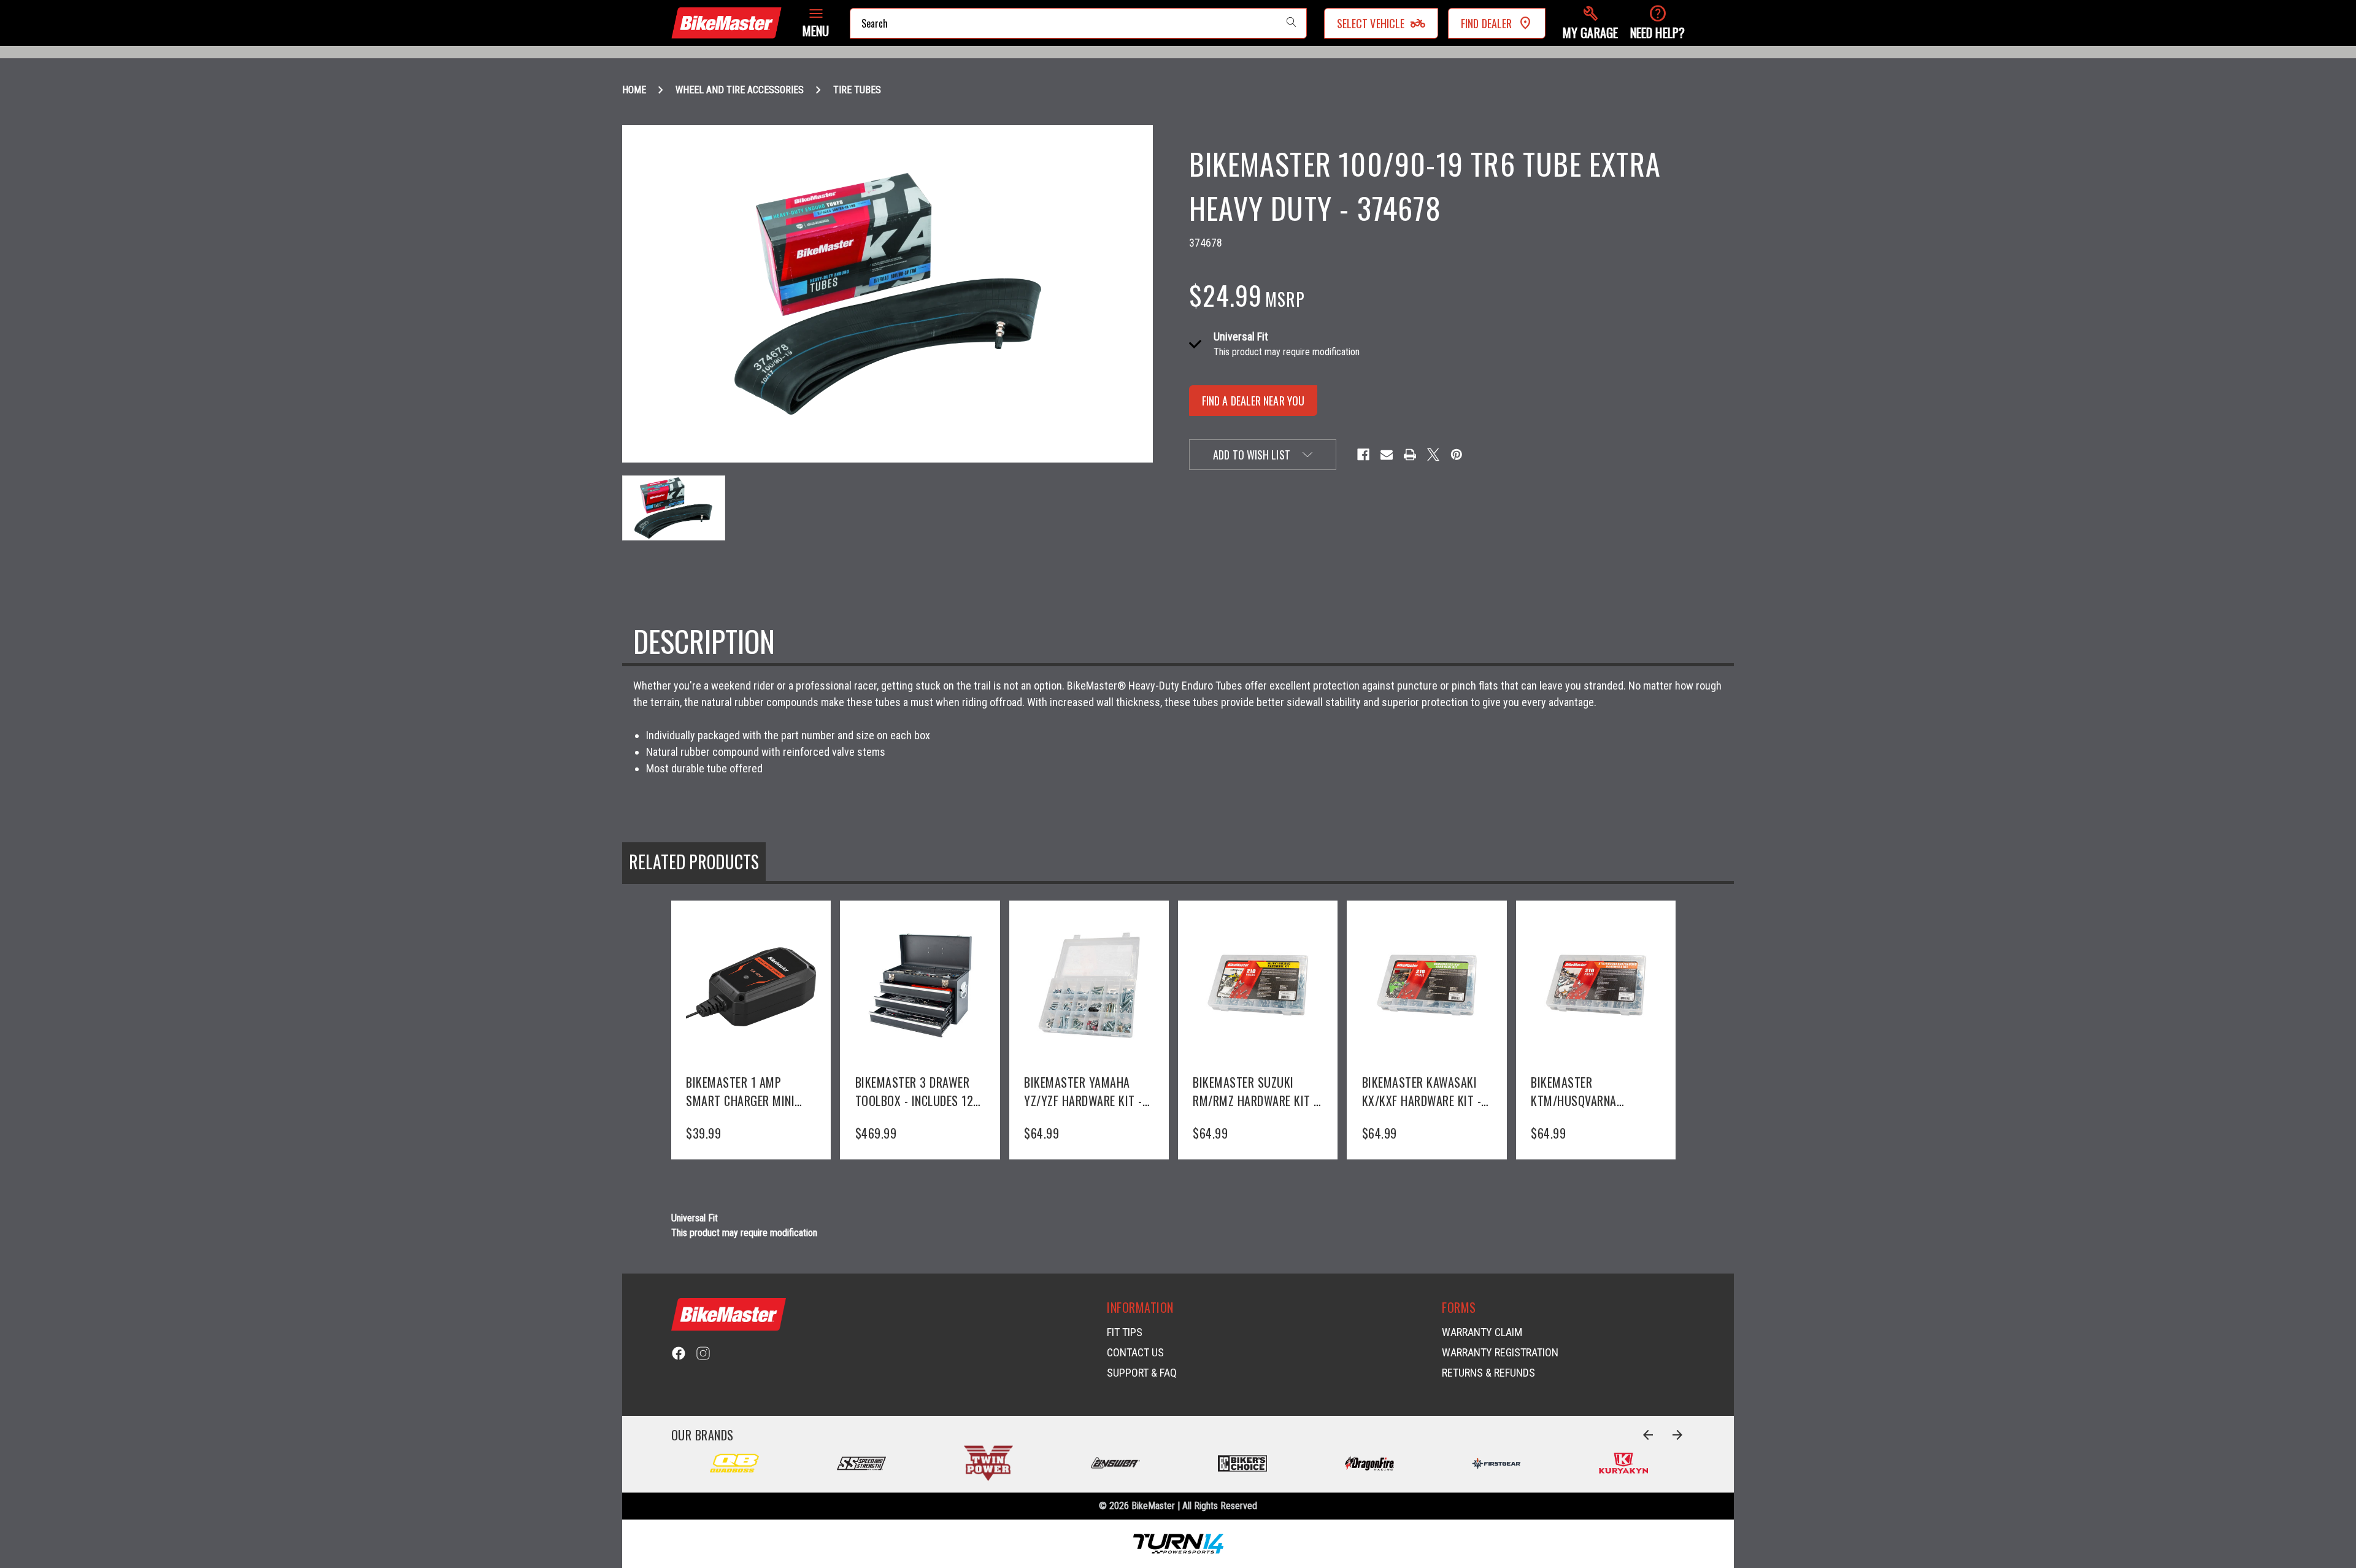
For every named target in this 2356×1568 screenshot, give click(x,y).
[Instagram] (703, 1353)
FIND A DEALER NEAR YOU (1253, 401)
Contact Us (1135, 1352)
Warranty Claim (1482, 1332)
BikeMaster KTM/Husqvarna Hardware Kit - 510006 (1592, 1091)
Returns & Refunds (1488, 1373)
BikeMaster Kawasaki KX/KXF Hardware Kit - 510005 (1422, 1091)
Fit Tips (1125, 1332)
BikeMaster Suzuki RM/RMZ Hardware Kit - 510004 (1255, 1091)
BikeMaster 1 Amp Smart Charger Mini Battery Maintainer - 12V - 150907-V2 (742, 1091)
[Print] (1410, 455)
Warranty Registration (1500, 1352)
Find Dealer (1486, 23)
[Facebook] (1363, 455)
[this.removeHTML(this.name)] (751, 985)
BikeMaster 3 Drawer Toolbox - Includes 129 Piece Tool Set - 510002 (918, 1091)
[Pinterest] (1457, 455)
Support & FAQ (1142, 1373)
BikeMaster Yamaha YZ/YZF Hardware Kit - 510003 (1083, 1091)
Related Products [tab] (694, 862)
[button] (1590, 23)
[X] (1433, 455)
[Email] (1387, 455)
